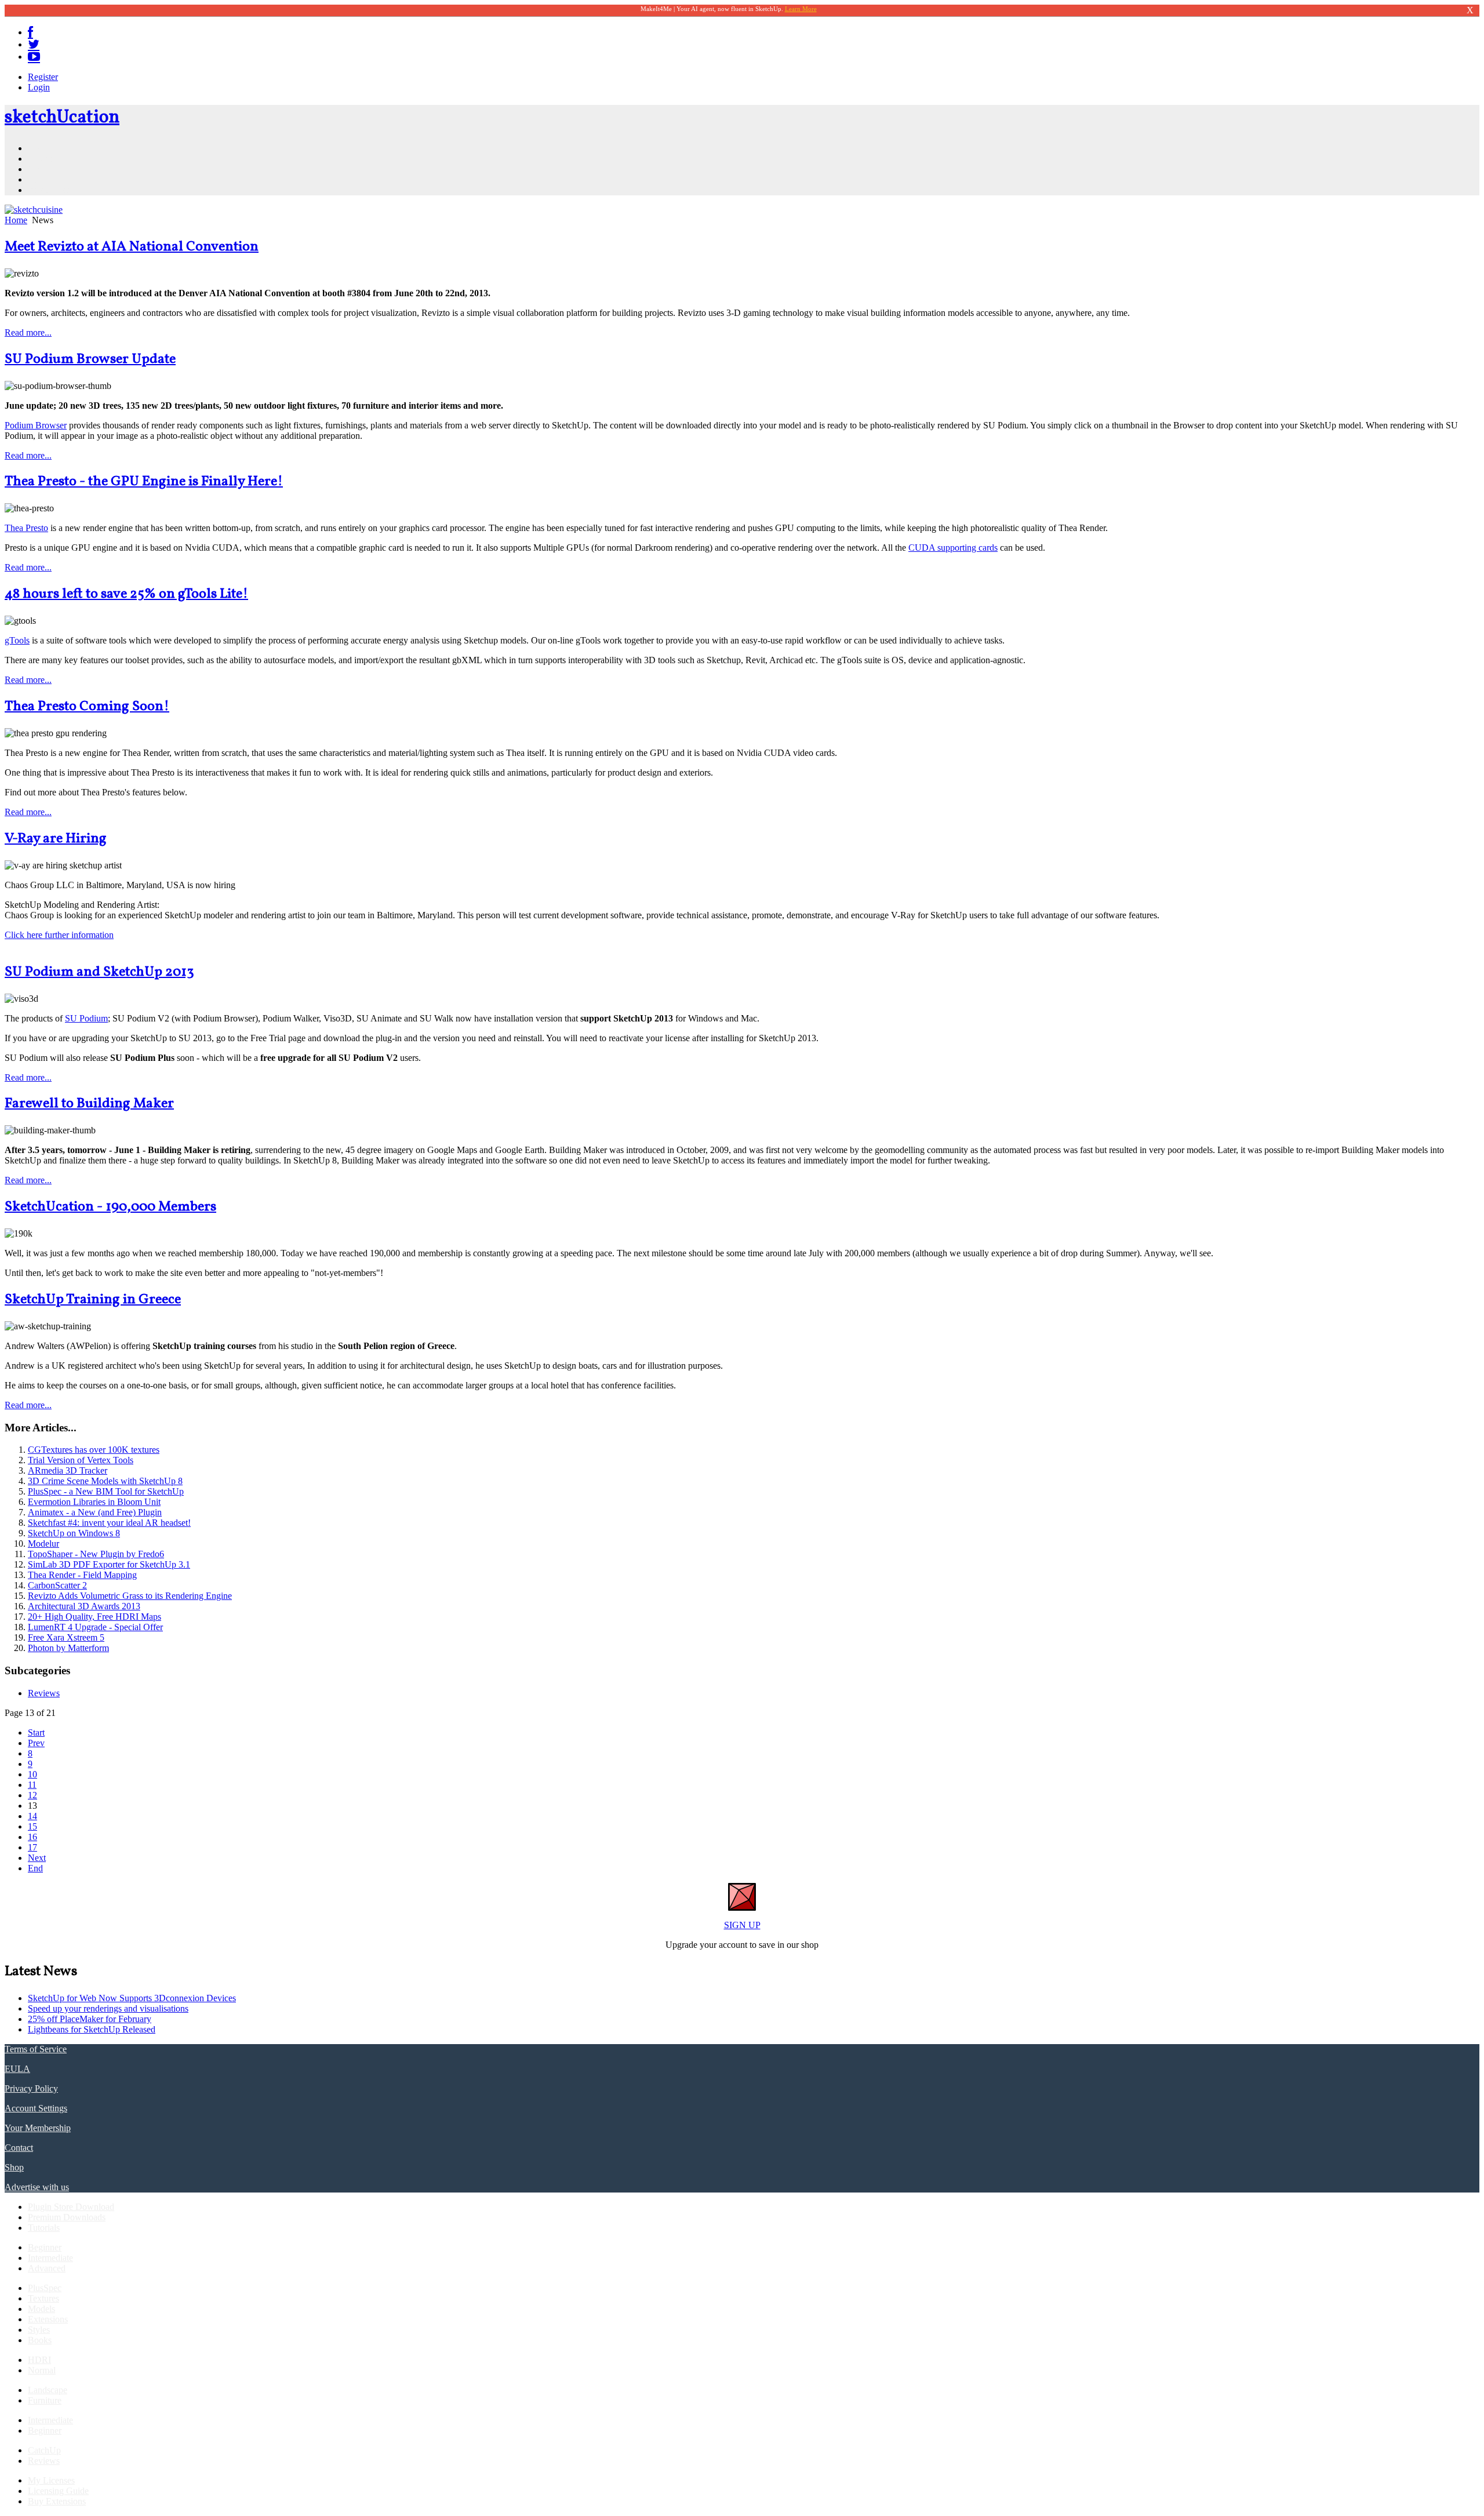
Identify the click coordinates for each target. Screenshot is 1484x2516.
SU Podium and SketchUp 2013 (99, 972)
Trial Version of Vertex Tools (81, 1460)
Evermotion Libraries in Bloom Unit (94, 1502)
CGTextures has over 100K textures (94, 1450)
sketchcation (62, 118)
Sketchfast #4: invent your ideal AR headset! (109, 1523)
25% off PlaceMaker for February (90, 2019)
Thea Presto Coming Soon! (87, 707)
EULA (17, 2069)
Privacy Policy (31, 2088)
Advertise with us (37, 2187)
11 (32, 1785)
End (35, 1868)
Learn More (801, 9)
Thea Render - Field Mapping (82, 1575)
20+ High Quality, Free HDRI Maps (94, 1617)
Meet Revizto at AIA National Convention (132, 247)
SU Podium (86, 1018)
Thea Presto (26, 528)
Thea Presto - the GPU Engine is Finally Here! (144, 482)
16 (32, 1837)
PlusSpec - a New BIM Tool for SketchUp (106, 1491)
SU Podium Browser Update (90, 359)
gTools (17, 640)
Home (16, 220)
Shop (14, 2167)
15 (32, 1826)
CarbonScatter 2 (57, 1585)
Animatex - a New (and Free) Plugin (95, 1512)
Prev (36, 1743)
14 (32, 1816)
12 (32, 1795)
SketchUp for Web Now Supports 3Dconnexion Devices (132, 1998)
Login (39, 87)
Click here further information (59, 935)
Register (43, 77)
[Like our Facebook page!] (30, 32)
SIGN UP (742, 1925)
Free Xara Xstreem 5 (66, 1637)
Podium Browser (36, 425)
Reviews (44, 1693)
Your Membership (38, 2128)
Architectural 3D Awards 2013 (84, 1606)
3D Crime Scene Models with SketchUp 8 (105, 1481)
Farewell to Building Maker (89, 1104)
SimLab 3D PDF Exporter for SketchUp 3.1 (109, 1564)
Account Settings (36, 2108)
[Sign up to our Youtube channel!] (34, 57)
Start (36, 1733)
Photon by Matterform (68, 1648)
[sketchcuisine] (34, 210)
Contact (19, 2148)
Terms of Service (36, 2049)
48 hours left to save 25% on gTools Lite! (126, 594)
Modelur (43, 1544)
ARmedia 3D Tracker (68, 1470)
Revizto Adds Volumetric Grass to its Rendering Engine (130, 1596)
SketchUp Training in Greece (93, 1300)
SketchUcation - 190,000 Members (110, 1207)
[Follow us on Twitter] (34, 44)
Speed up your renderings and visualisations (108, 2008)
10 (32, 1774)
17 (32, 1847)
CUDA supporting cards (953, 548)
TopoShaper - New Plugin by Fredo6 (96, 1554)
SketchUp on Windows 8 (74, 1533)
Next (37, 1858)
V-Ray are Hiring (56, 839)
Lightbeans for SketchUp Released (92, 2029)
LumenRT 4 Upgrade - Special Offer (95, 1627)
